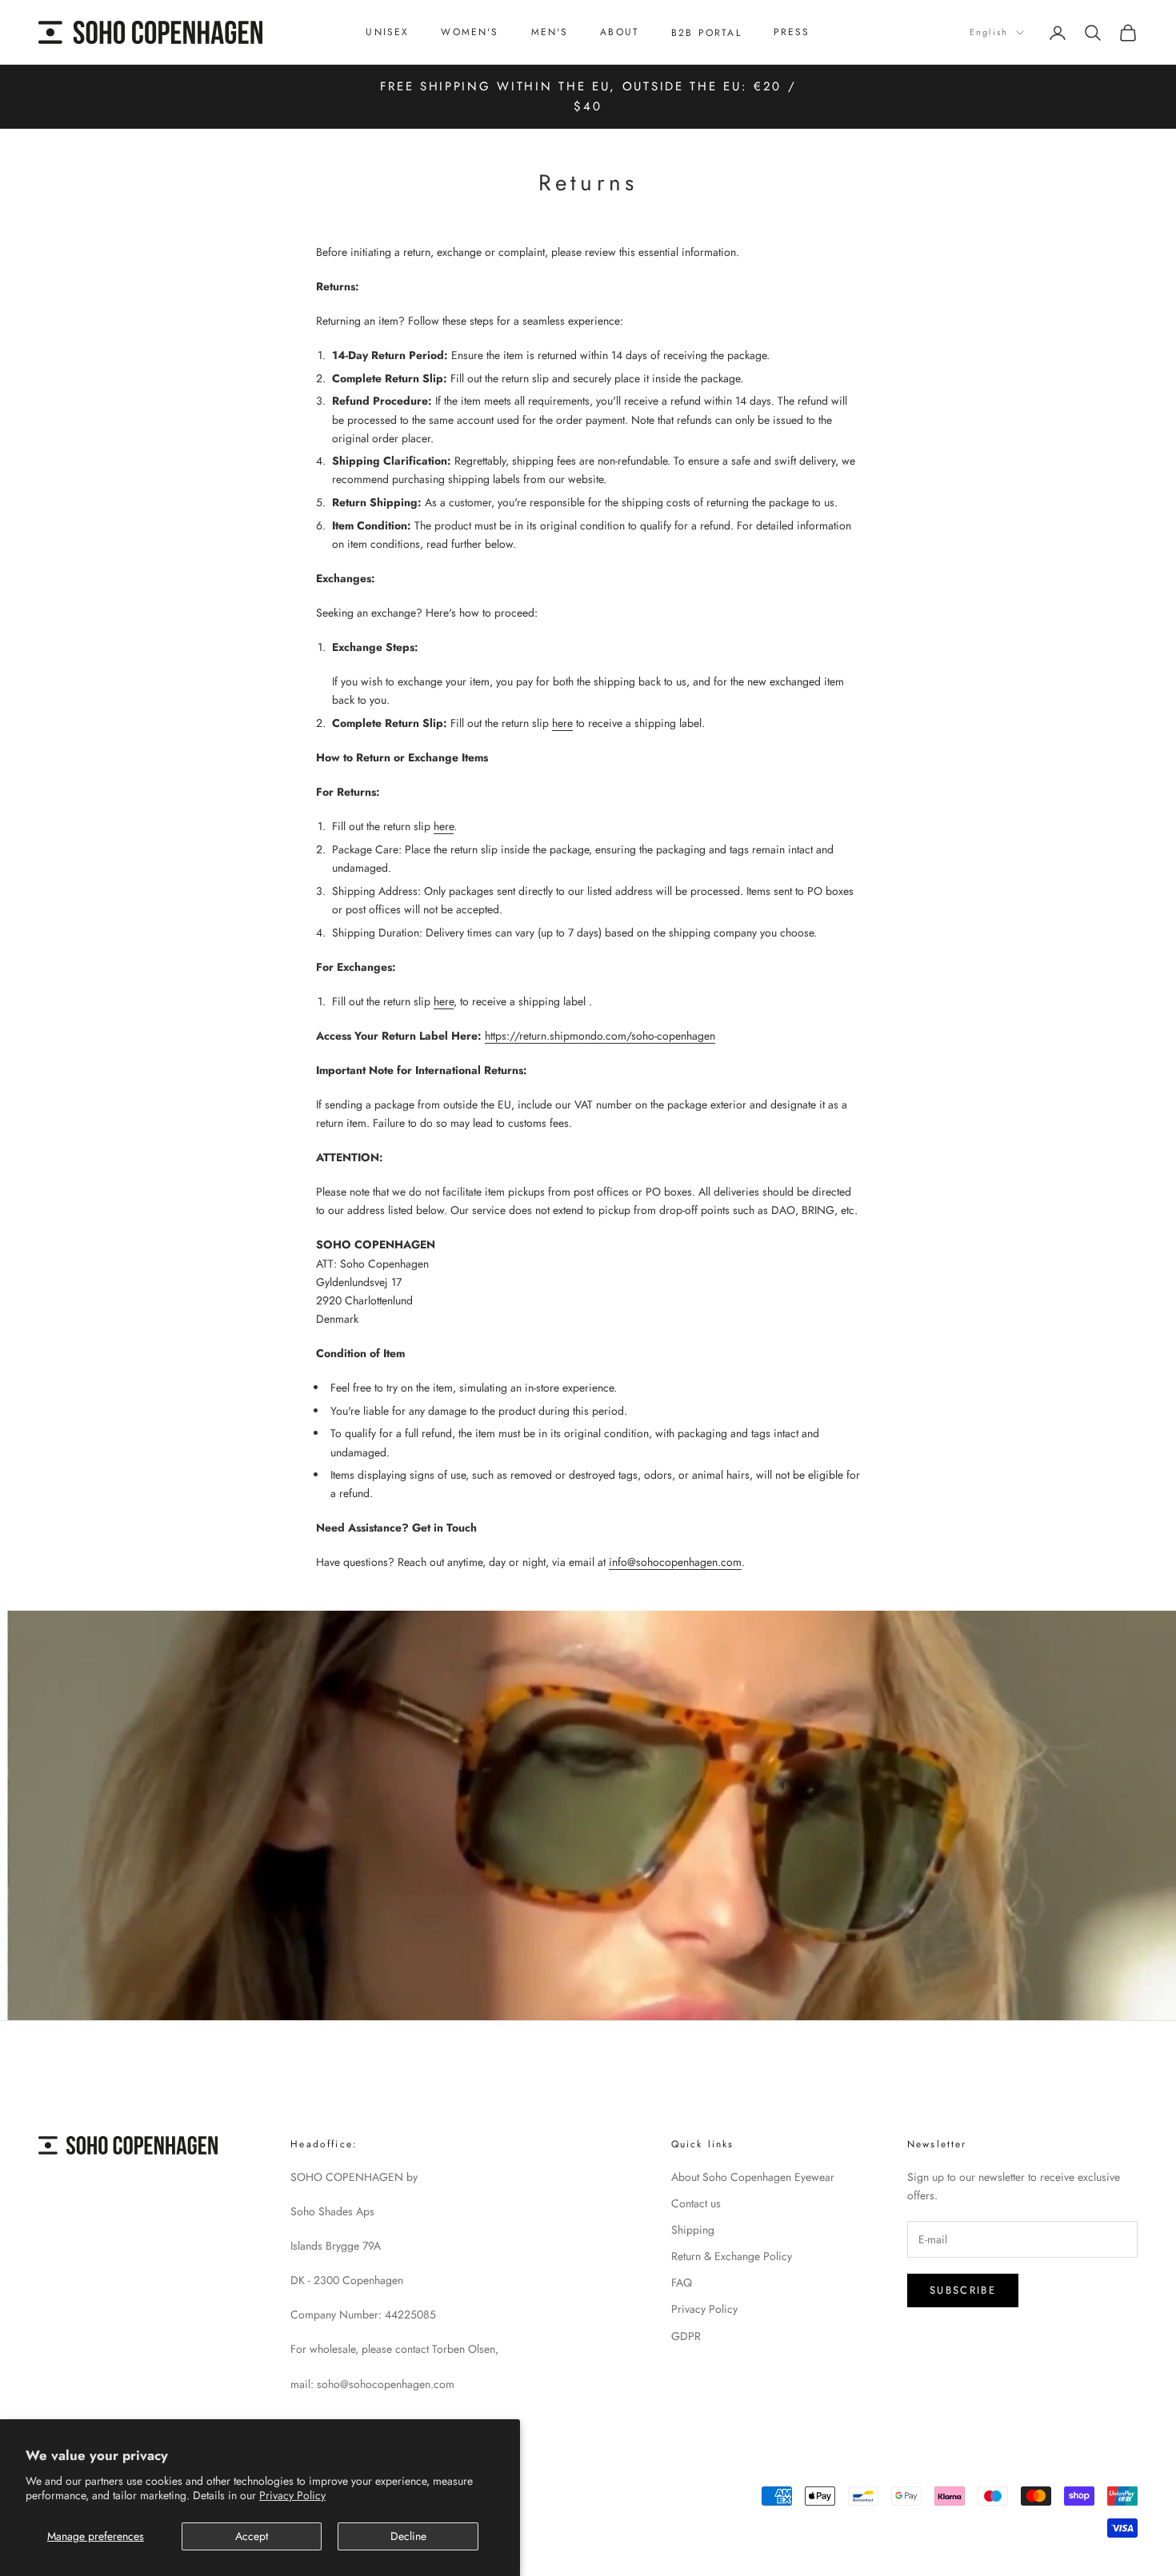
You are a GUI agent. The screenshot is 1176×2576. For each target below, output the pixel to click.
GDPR (686, 2336)
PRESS (792, 32)
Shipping (693, 2230)
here (562, 723)
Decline (408, 2536)
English (989, 32)
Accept (252, 2536)
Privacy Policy (292, 2495)
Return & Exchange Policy (732, 2256)
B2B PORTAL (706, 33)
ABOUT (620, 32)
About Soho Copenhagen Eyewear (753, 2177)
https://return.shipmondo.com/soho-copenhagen (600, 1036)
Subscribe (963, 2290)
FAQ (682, 2282)
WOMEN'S (470, 32)
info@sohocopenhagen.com (675, 1562)
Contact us (696, 2203)
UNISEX (387, 32)
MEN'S (550, 32)
